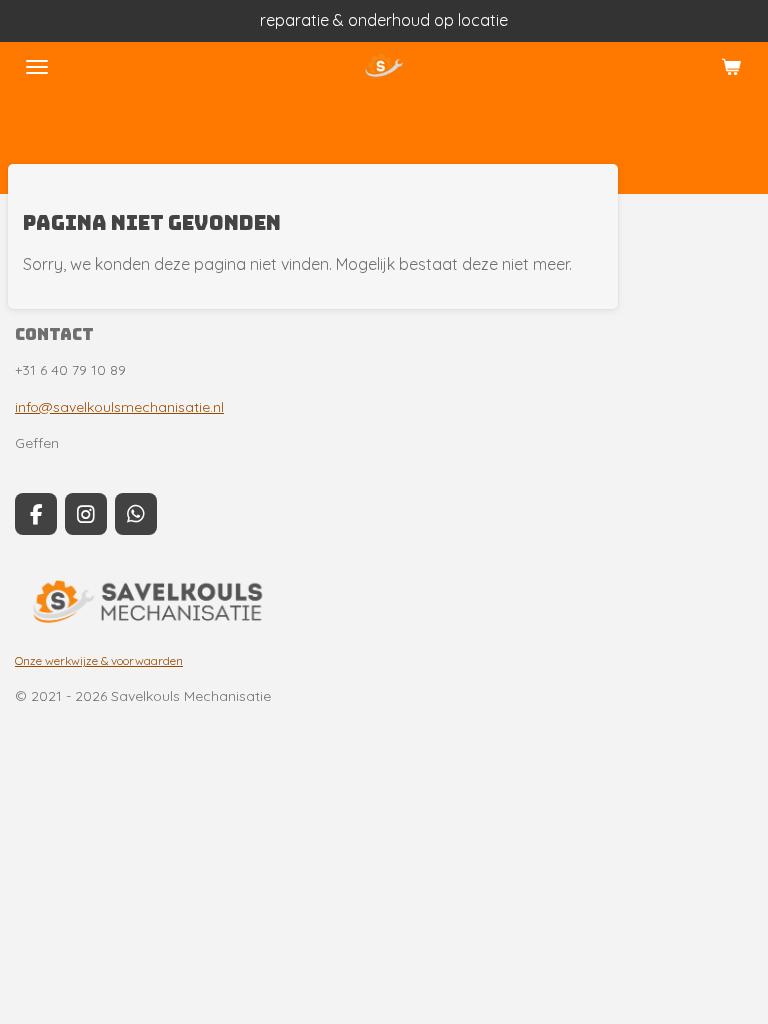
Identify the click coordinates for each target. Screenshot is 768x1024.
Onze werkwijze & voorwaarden (99, 660)
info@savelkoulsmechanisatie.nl (119, 407)
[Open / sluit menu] (37, 67)
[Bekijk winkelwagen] (731, 67)
